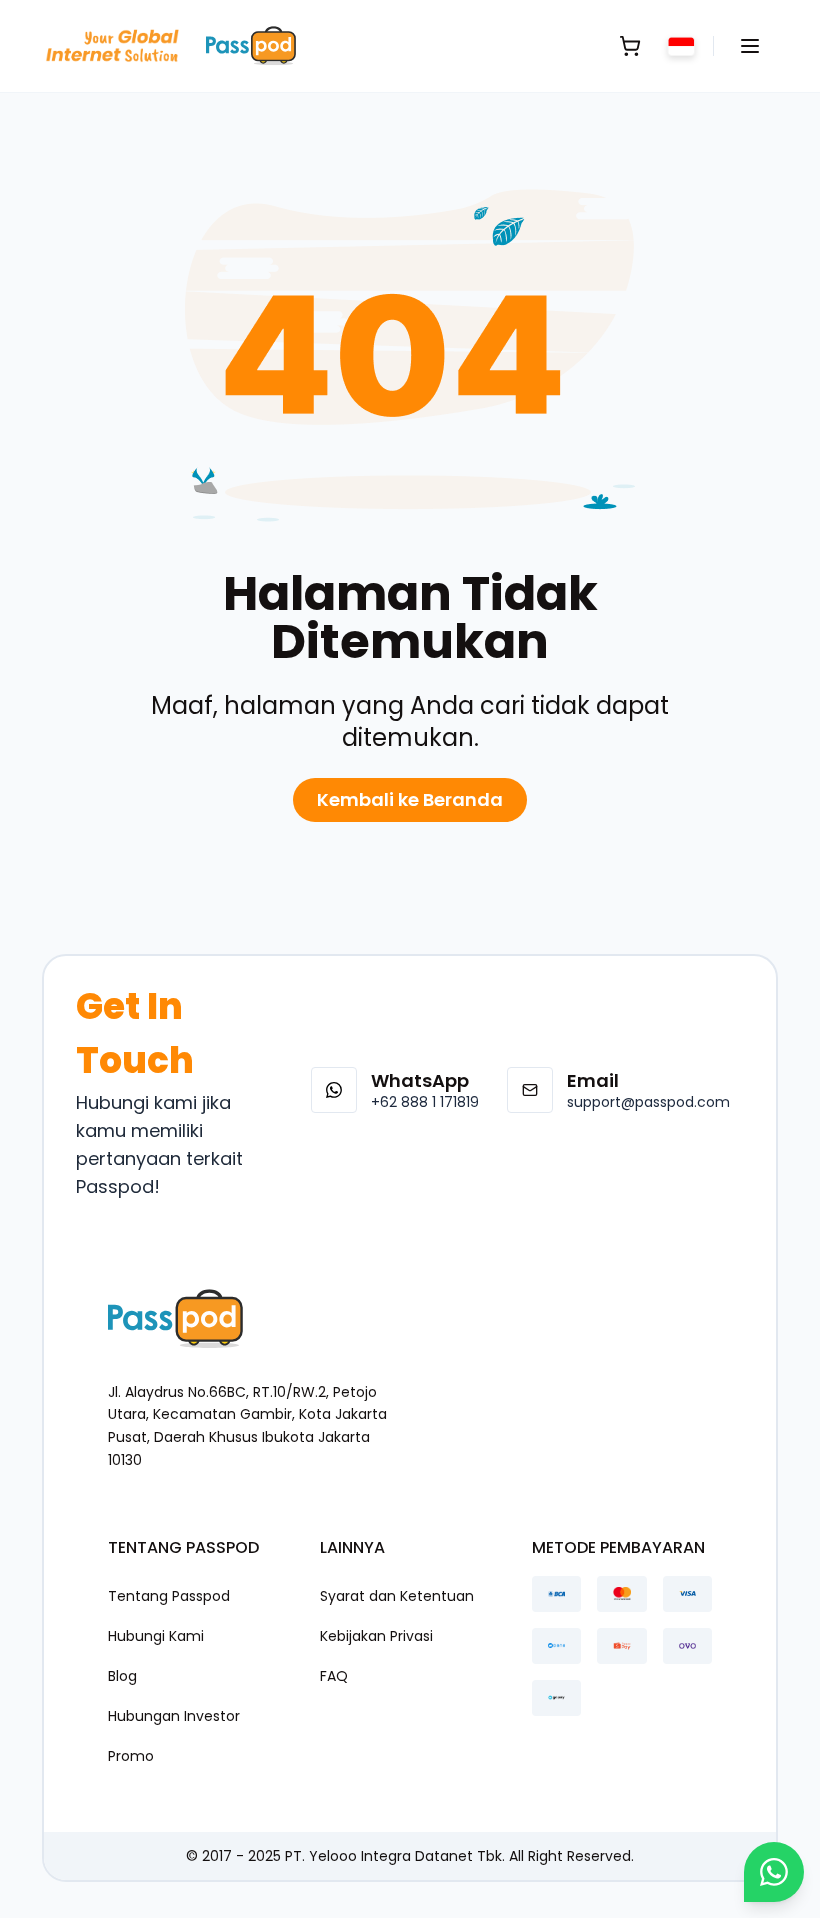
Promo (131, 1756)
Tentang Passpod (169, 1596)
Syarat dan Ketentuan (397, 1596)
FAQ (334, 1676)
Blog (122, 1676)
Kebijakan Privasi (376, 1636)
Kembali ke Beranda (410, 799)
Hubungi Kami (156, 1636)
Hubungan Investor (174, 1716)
